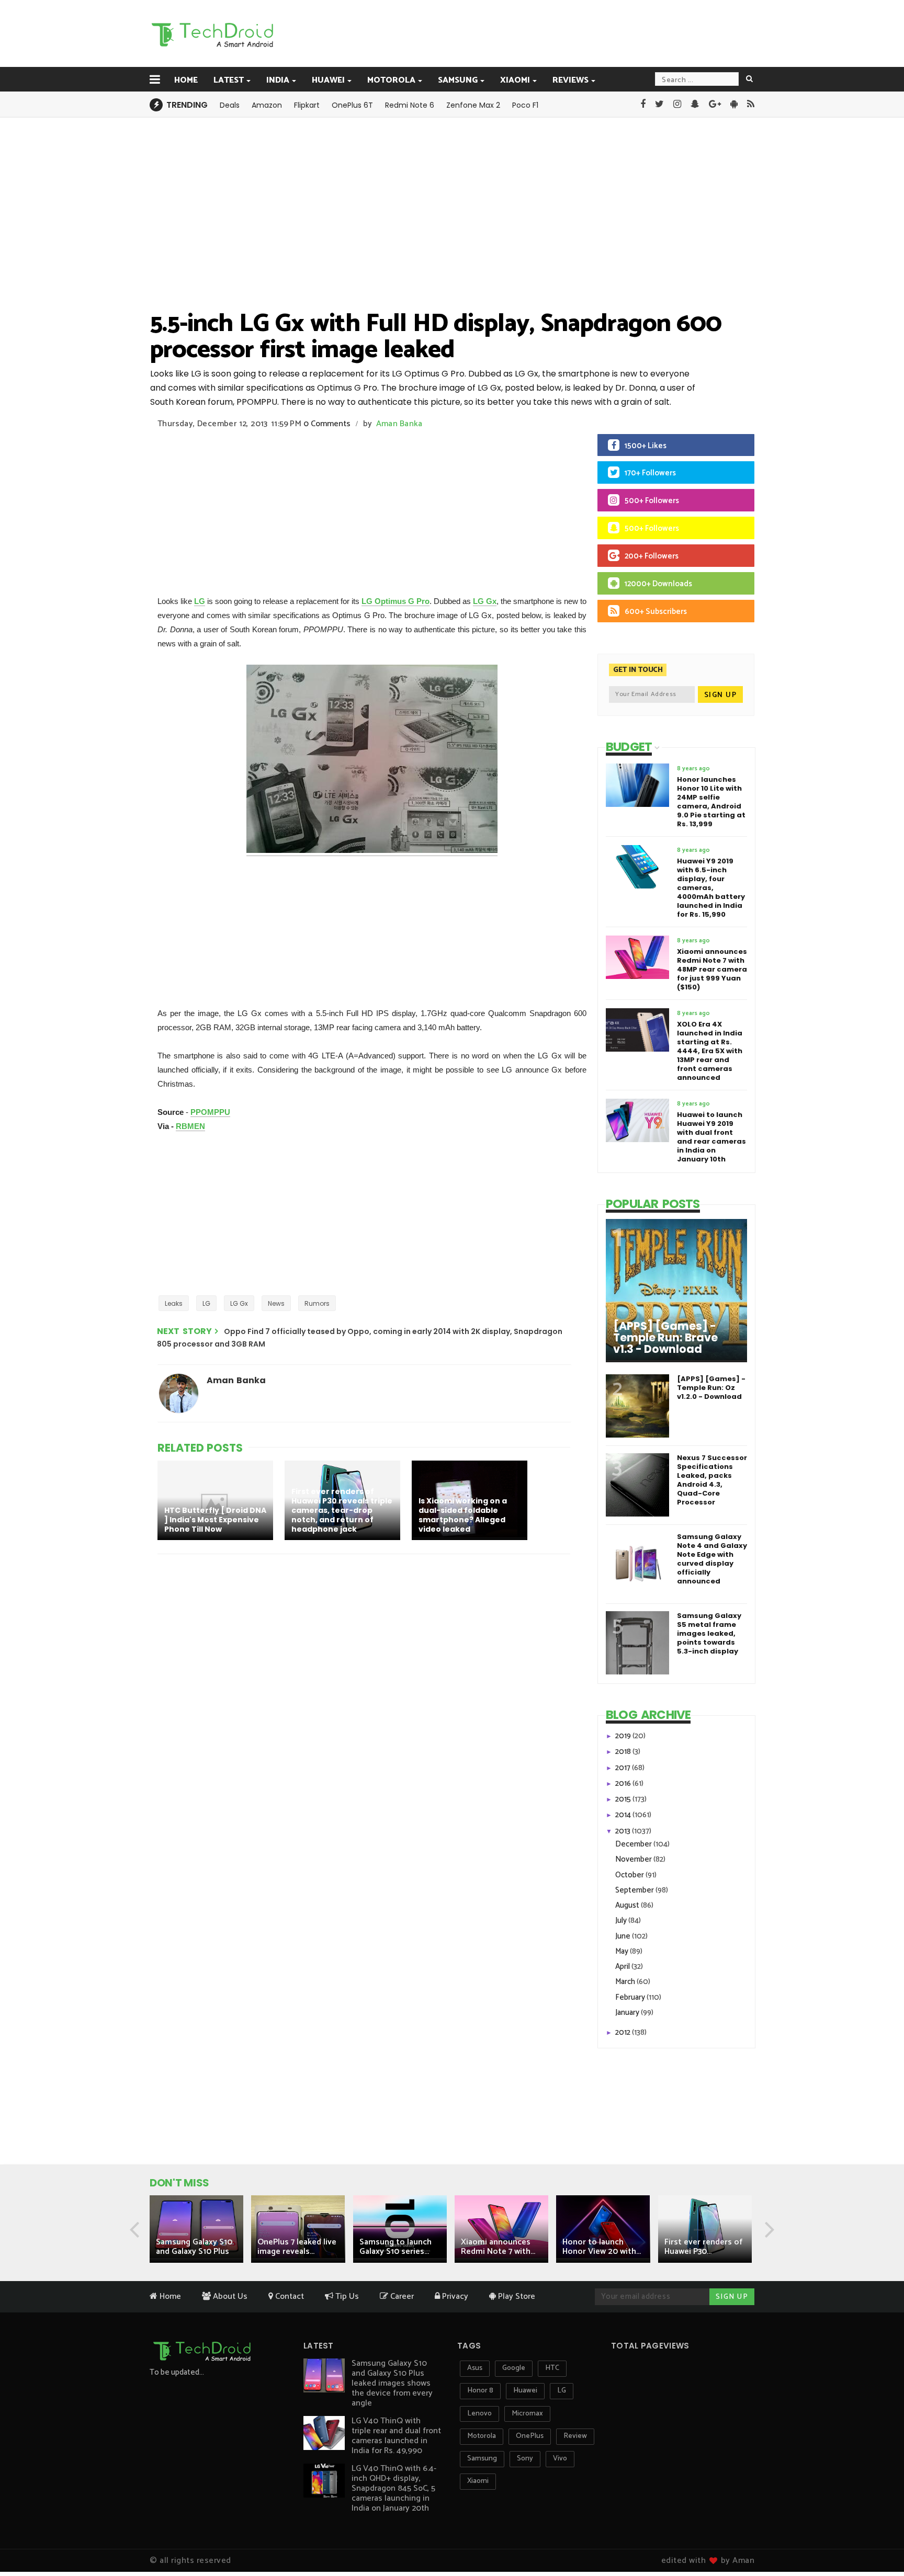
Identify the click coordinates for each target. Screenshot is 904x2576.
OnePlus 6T (352, 105)
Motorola (391, 80)
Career (401, 2296)
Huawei (328, 80)
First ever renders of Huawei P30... (703, 2247)
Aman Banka (399, 424)
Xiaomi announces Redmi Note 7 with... (498, 2247)
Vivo (560, 2459)
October (630, 1875)
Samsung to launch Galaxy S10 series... (395, 2247)
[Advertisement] (505, 33)
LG (200, 601)
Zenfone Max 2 (473, 105)
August (628, 1905)
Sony (525, 2459)
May (623, 1951)
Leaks (174, 1303)
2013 (624, 1831)
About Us (229, 2296)
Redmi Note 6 (410, 105)
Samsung (458, 80)
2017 (624, 1768)
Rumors (317, 1303)
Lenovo (479, 2414)
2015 (624, 1799)
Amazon (267, 105)
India (278, 80)
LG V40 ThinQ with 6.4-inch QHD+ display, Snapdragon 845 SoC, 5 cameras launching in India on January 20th (394, 2488)
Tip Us (346, 2296)
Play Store (516, 2296)
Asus (475, 2368)
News (276, 1303)
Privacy (454, 2296)
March (626, 1982)
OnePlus (530, 2436)
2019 (624, 1736)
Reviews (570, 80)
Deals (230, 105)
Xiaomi (515, 80)
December (634, 1844)
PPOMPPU (210, 1112)
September (635, 1890)
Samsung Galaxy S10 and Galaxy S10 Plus (194, 2247)
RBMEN (190, 1126)
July (622, 1920)
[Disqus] (366, 1698)
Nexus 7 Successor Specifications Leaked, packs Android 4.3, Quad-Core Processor (712, 1480)
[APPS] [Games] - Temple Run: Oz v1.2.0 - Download (711, 1388)
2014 (624, 1815)
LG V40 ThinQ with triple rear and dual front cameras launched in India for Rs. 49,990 (396, 2436)
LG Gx (485, 601)
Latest (229, 80)
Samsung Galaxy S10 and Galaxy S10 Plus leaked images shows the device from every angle (392, 2383)
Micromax (527, 2414)
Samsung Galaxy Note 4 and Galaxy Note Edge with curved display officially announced (712, 1559)
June (624, 1936)
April (623, 1967)
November (634, 1859)
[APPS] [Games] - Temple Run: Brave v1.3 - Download (665, 1338)
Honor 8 (480, 2391)
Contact (289, 2296)
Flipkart (307, 105)
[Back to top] (878, 2535)
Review (575, 2436)
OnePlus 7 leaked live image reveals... (297, 2247)
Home (186, 80)
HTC (552, 2368)
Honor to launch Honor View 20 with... (602, 2247)
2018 (624, 1752)
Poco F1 (525, 105)
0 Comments (327, 424)
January (628, 2013)
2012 (624, 2032)
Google (514, 2368)
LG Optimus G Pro (395, 601)
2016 (624, 1783)
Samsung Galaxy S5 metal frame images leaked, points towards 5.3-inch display (709, 1633)
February (631, 1997)
